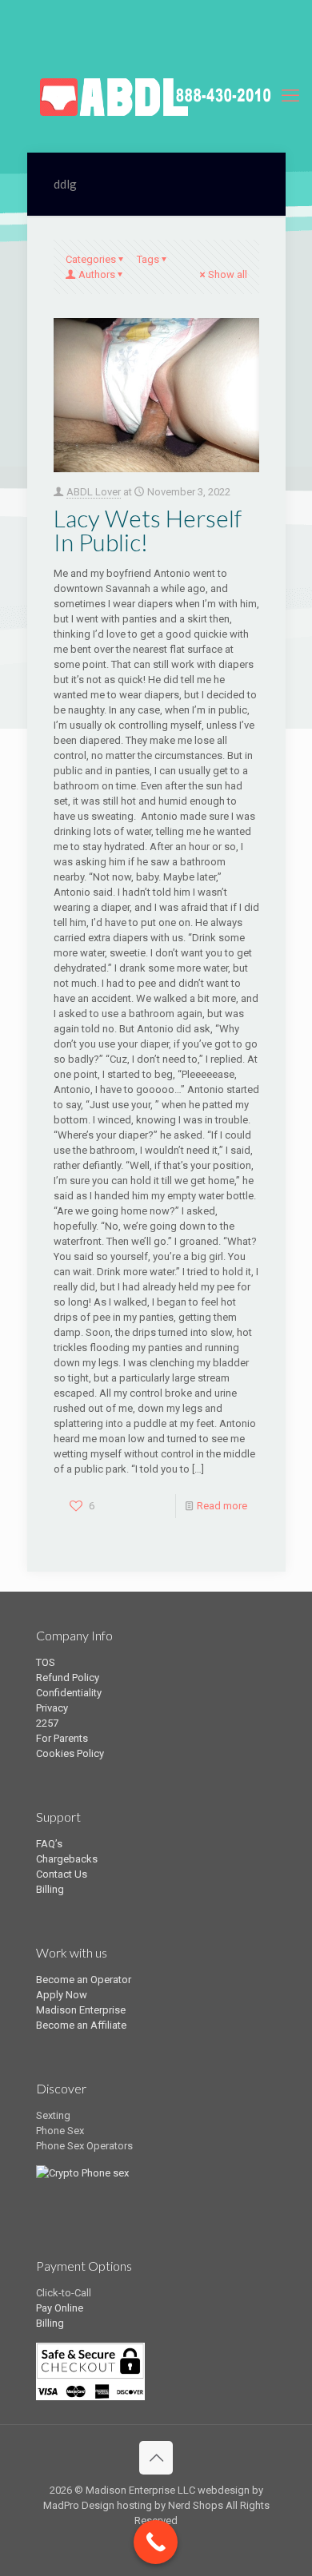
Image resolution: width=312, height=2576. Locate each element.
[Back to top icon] (156, 2458)
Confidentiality (69, 1693)
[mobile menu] (290, 96)
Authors (97, 274)
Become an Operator (84, 1980)
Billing (50, 1889)
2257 (47, 1723)
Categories (91, 259)
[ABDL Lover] (156, 96)
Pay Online (60, 2308)
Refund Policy (68, 1678)
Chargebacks (67, 1859)
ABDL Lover (94, 492)
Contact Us (62, 1874)
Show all (228, 274)
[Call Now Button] (156, 2542)
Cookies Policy (70, 1753)
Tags (148, 259)
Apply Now (62, 1995)
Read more (222, 1506)
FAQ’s (49, 1844)
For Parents (62, 1738)
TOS (46, 1662)
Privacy (52, 1708)
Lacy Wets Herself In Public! (148, 530)
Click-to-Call (64, 2293)
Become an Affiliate (81, 2025)
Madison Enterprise (81, 2010)
